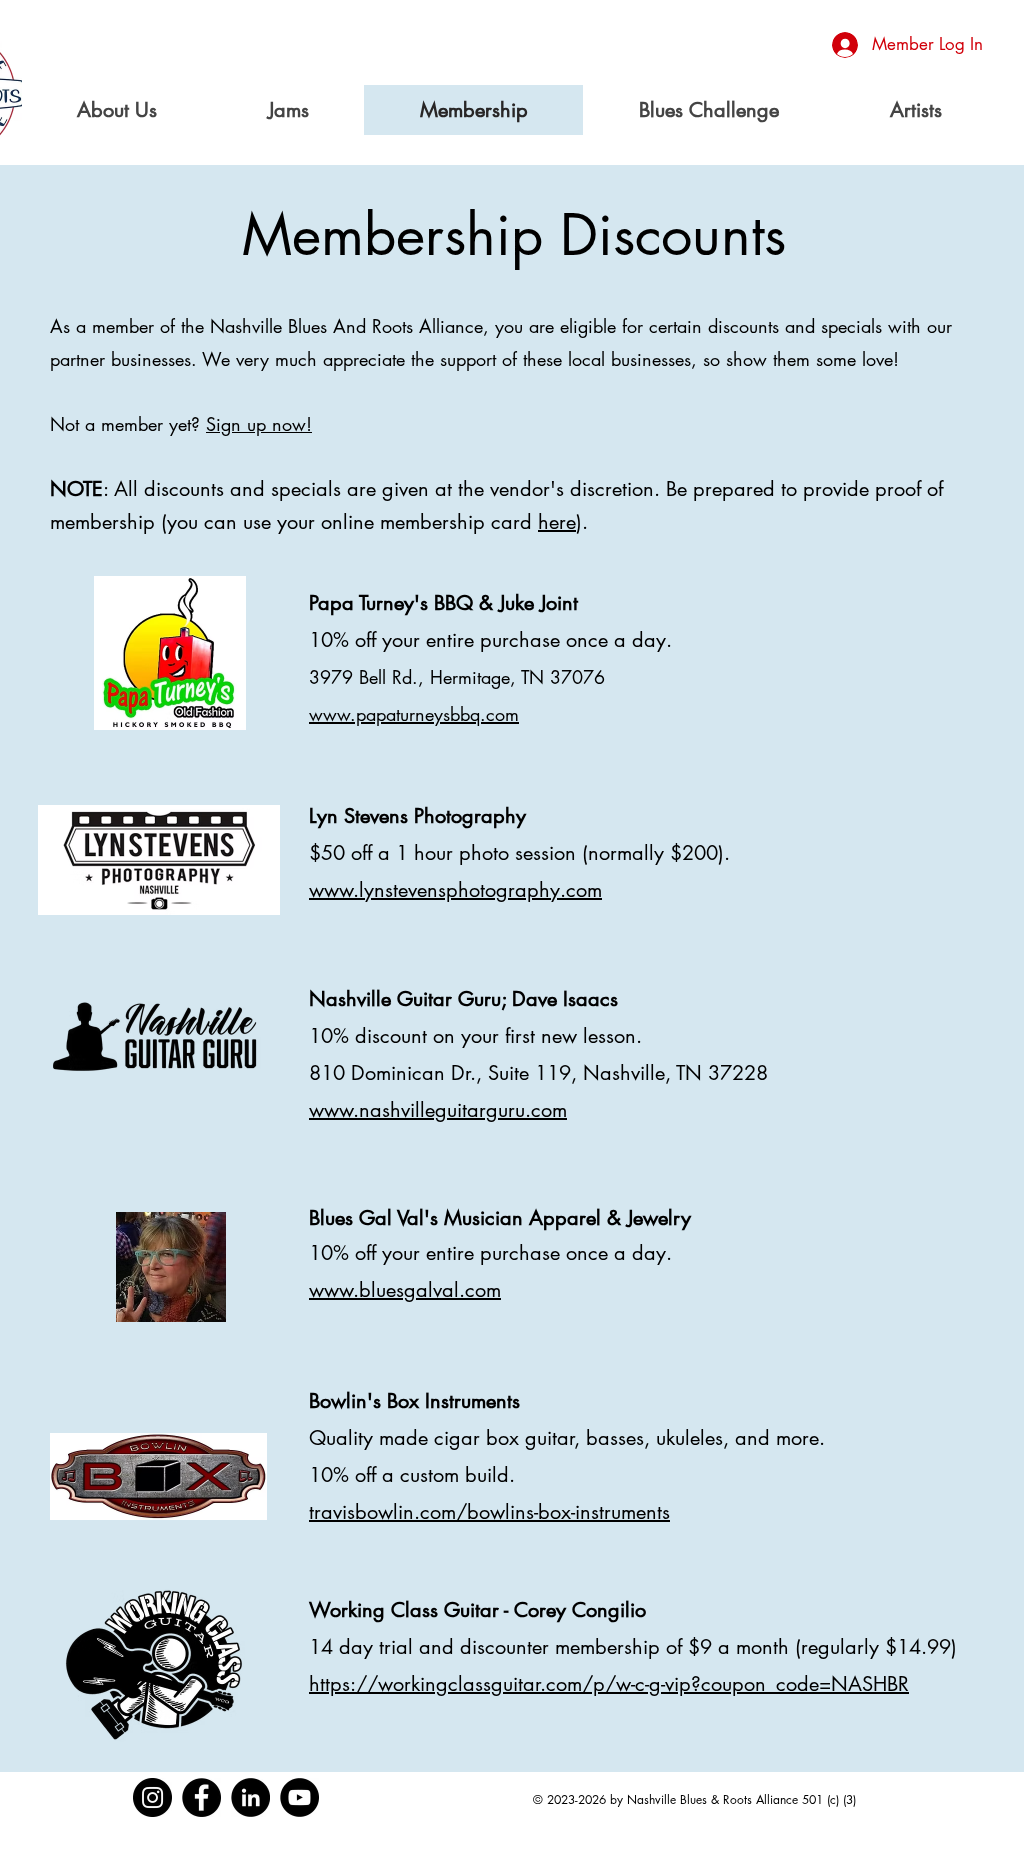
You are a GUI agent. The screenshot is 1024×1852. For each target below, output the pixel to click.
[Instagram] (152, 1797)
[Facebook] (201, 1797)
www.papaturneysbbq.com (414, 714)
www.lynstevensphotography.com (455, 890)
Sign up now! (259, 424)
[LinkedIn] (250, 1797)
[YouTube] (299, 1797)
